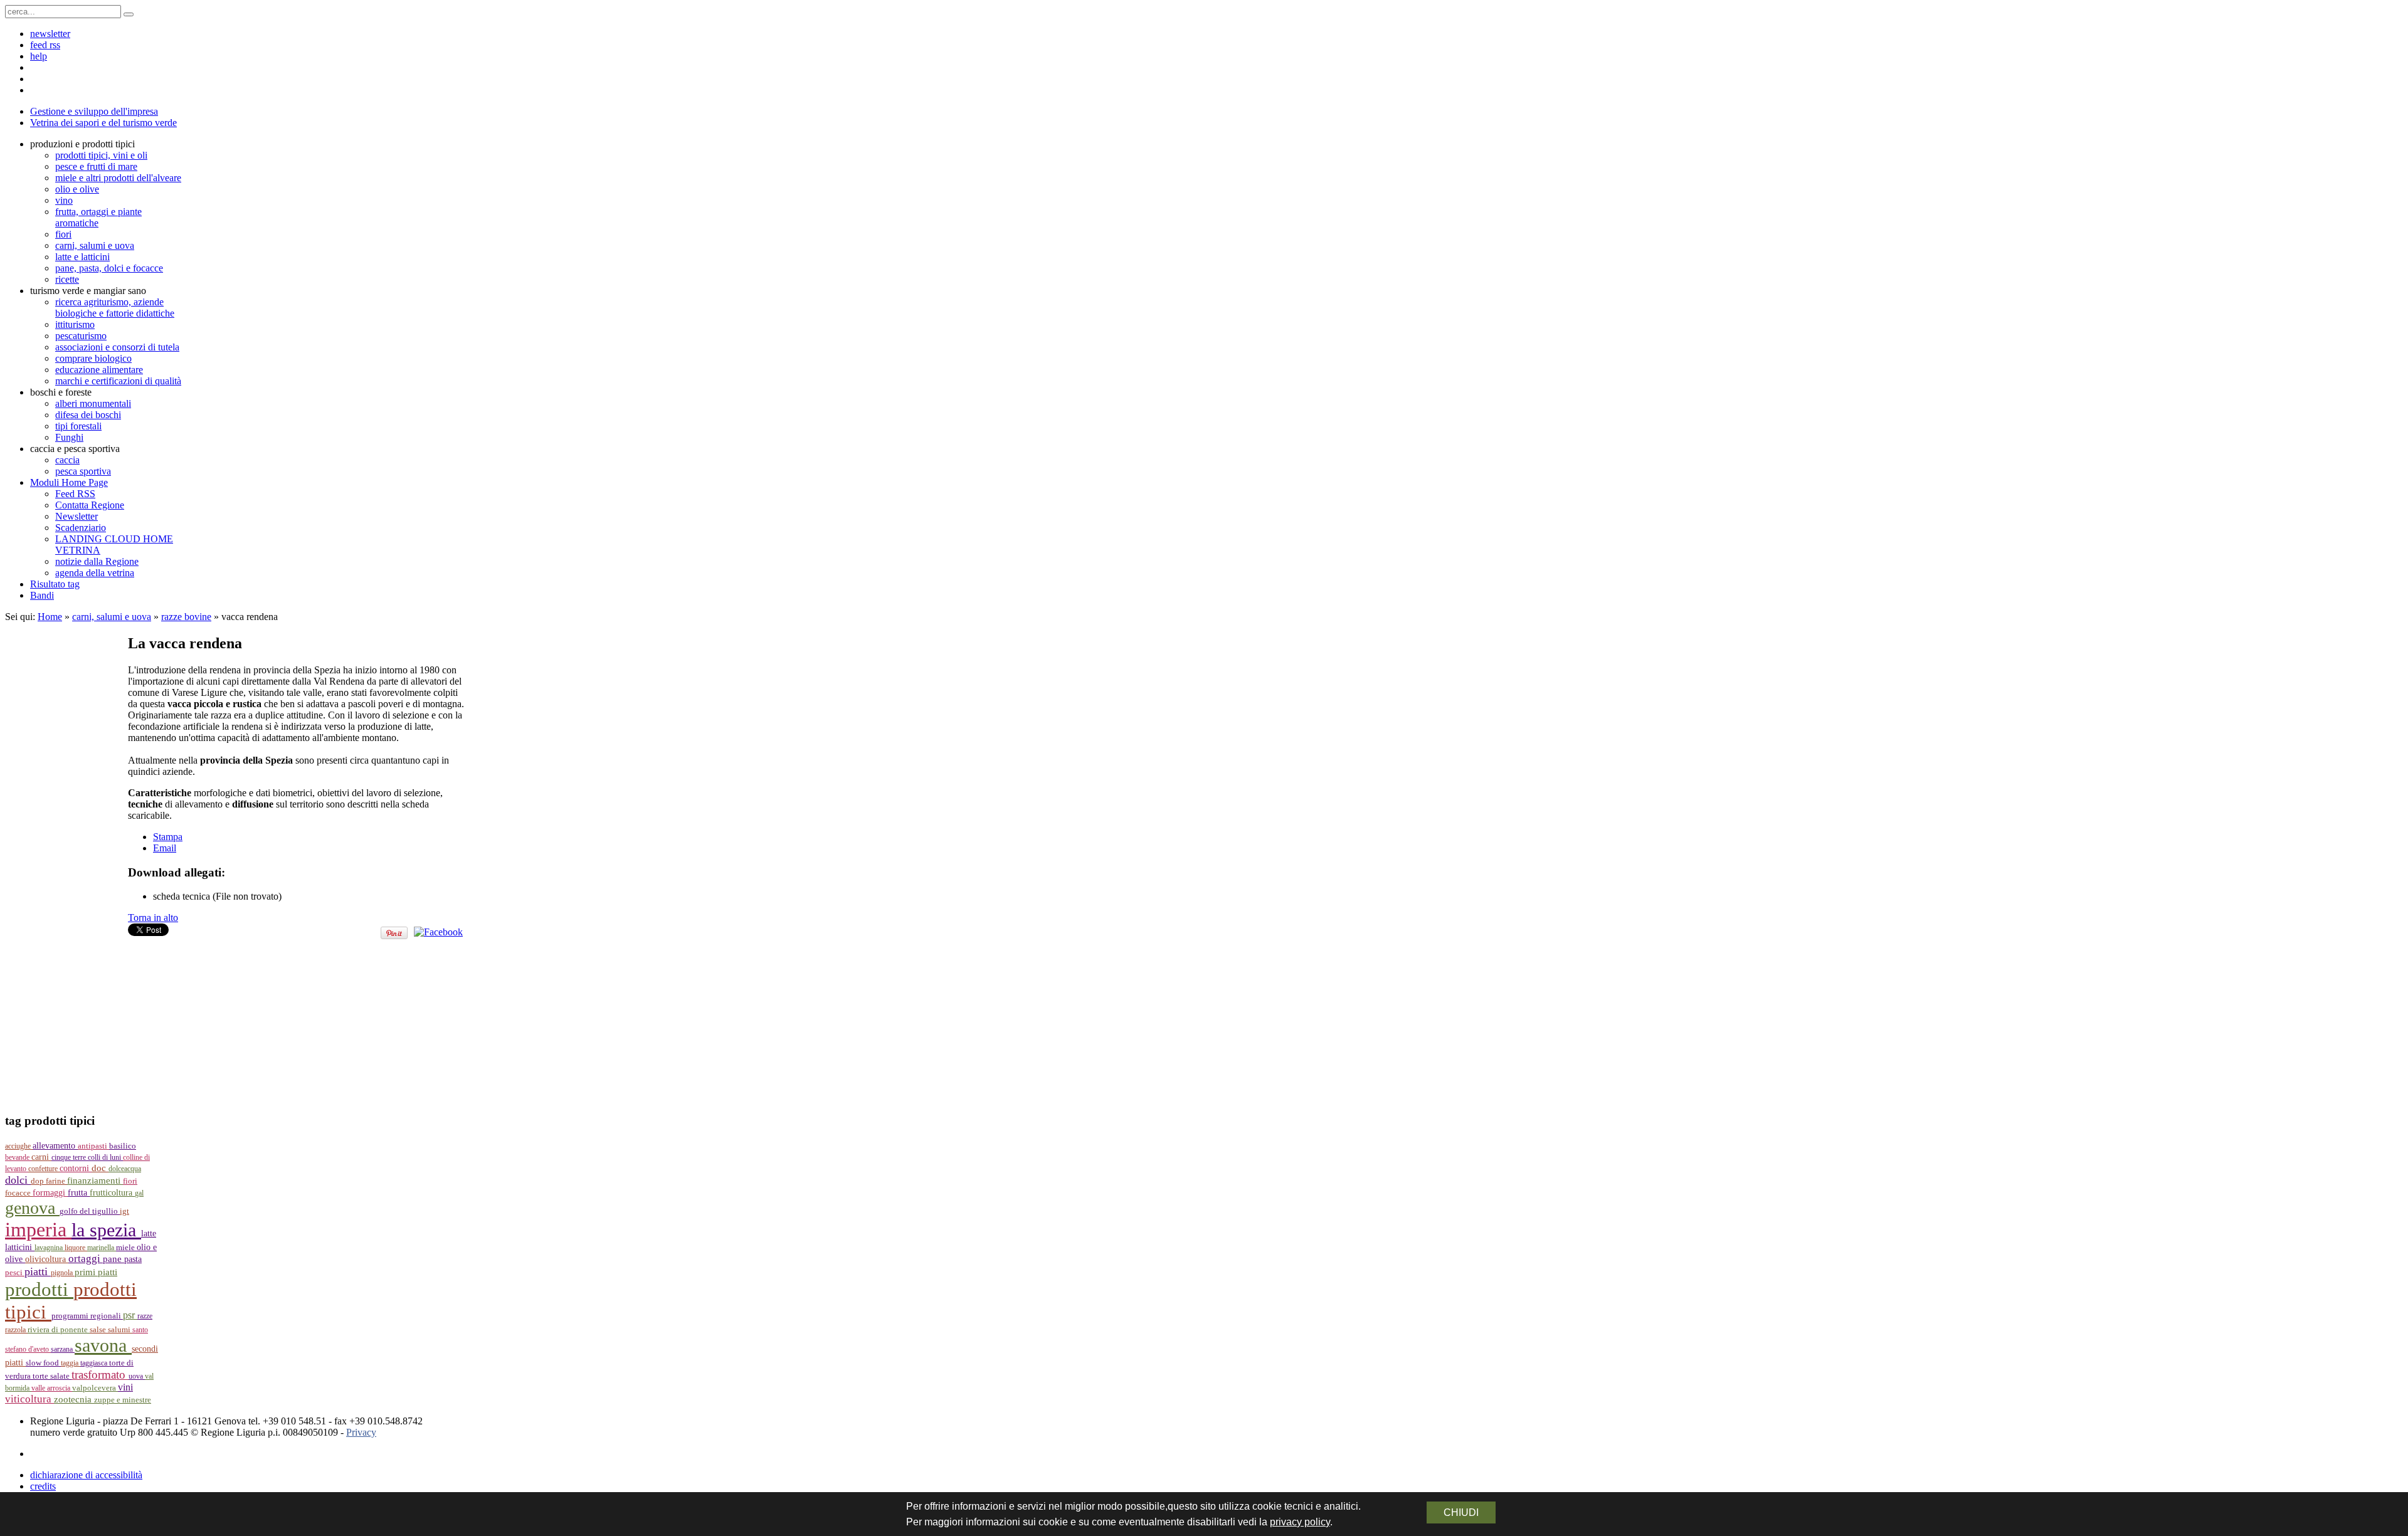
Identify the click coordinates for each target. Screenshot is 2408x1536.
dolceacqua (125, 1169)
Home (50, 617)
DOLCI (18, 1180)
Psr (130, 1315)
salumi (120, 1329)
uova (137, 1376)
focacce (19, 1193)
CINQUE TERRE (70, 1157)
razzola (16, 1330)
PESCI (15, 1272)
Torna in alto (153, 918)
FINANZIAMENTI (95, 1180)
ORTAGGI (86, 1259)
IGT (124, 1211)
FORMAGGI (50, 1193)
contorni (76, 1168)
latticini (20, 1247)
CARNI (41, 1157)
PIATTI (38, 1271)
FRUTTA (79, 1193)
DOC (100, 1168)
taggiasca (95, 1363)
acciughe (19, 1146)
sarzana (63, 1349)
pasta (133, 1259)
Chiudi (1461, 1512)
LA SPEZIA (106, 1230)
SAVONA (103, 1345)
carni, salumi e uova (112, 617)
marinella (102, 1248)
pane (114, 1259)
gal (139, 1193)
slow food (43, 1363)
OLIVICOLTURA (47, 1259)
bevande (18, 1157)
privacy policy (1300, 1522)
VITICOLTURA (29, 1399)
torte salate (52, 1376)
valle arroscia (52, 1388)
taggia (71, 1363)
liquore (76, 1248)
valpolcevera (95, 1388)
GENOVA (32, 1208)
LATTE (149, 1234)
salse (99, 1329)
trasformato (100, 1375)
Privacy (361, 1432)
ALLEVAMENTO (55, 1146)
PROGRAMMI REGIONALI (87, 1316)
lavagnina (50, 1248)
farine (56, 1181)
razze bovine (186, 617)
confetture (44, 1169)
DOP (38, 1181)
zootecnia (74, 1399)
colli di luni (105, 1157)
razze (145, 1316)
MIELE (126, 1248)
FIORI (130, 1181)
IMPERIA (38, 1229)
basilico (123, 1146)
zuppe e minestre (123, 1400)
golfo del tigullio (90, 1211)
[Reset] (129, 14)
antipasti (93, 1146)
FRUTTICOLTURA (112, 1193)
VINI (125, 1387)
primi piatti (96, 1272)
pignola (63, 1273)
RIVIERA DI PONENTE (59, 1330)
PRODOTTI (39, 1289)
